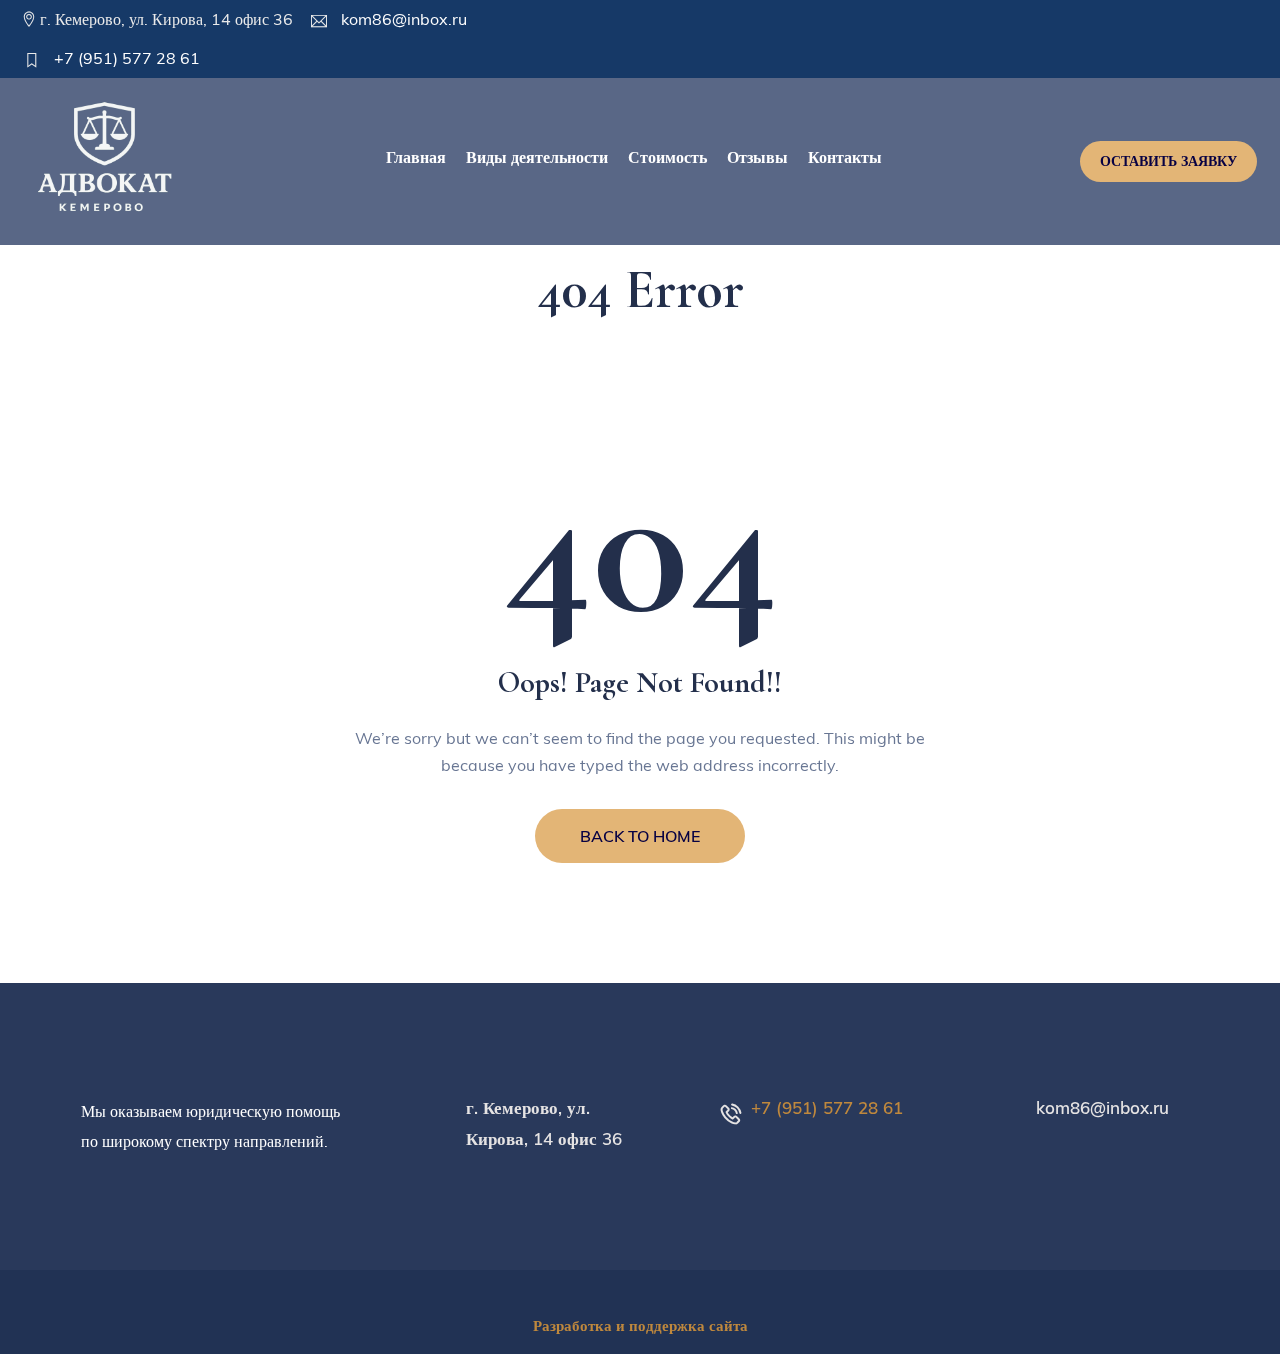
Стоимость (667, 157)
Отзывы (757, 157)
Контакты (845, 157)
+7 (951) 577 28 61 (125, 58)
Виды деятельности (537, 157)
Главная (416, 157)
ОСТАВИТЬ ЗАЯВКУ (1168, 161)
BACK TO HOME (640, 836)
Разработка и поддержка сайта (640, 1325)
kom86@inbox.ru (402, 19)
